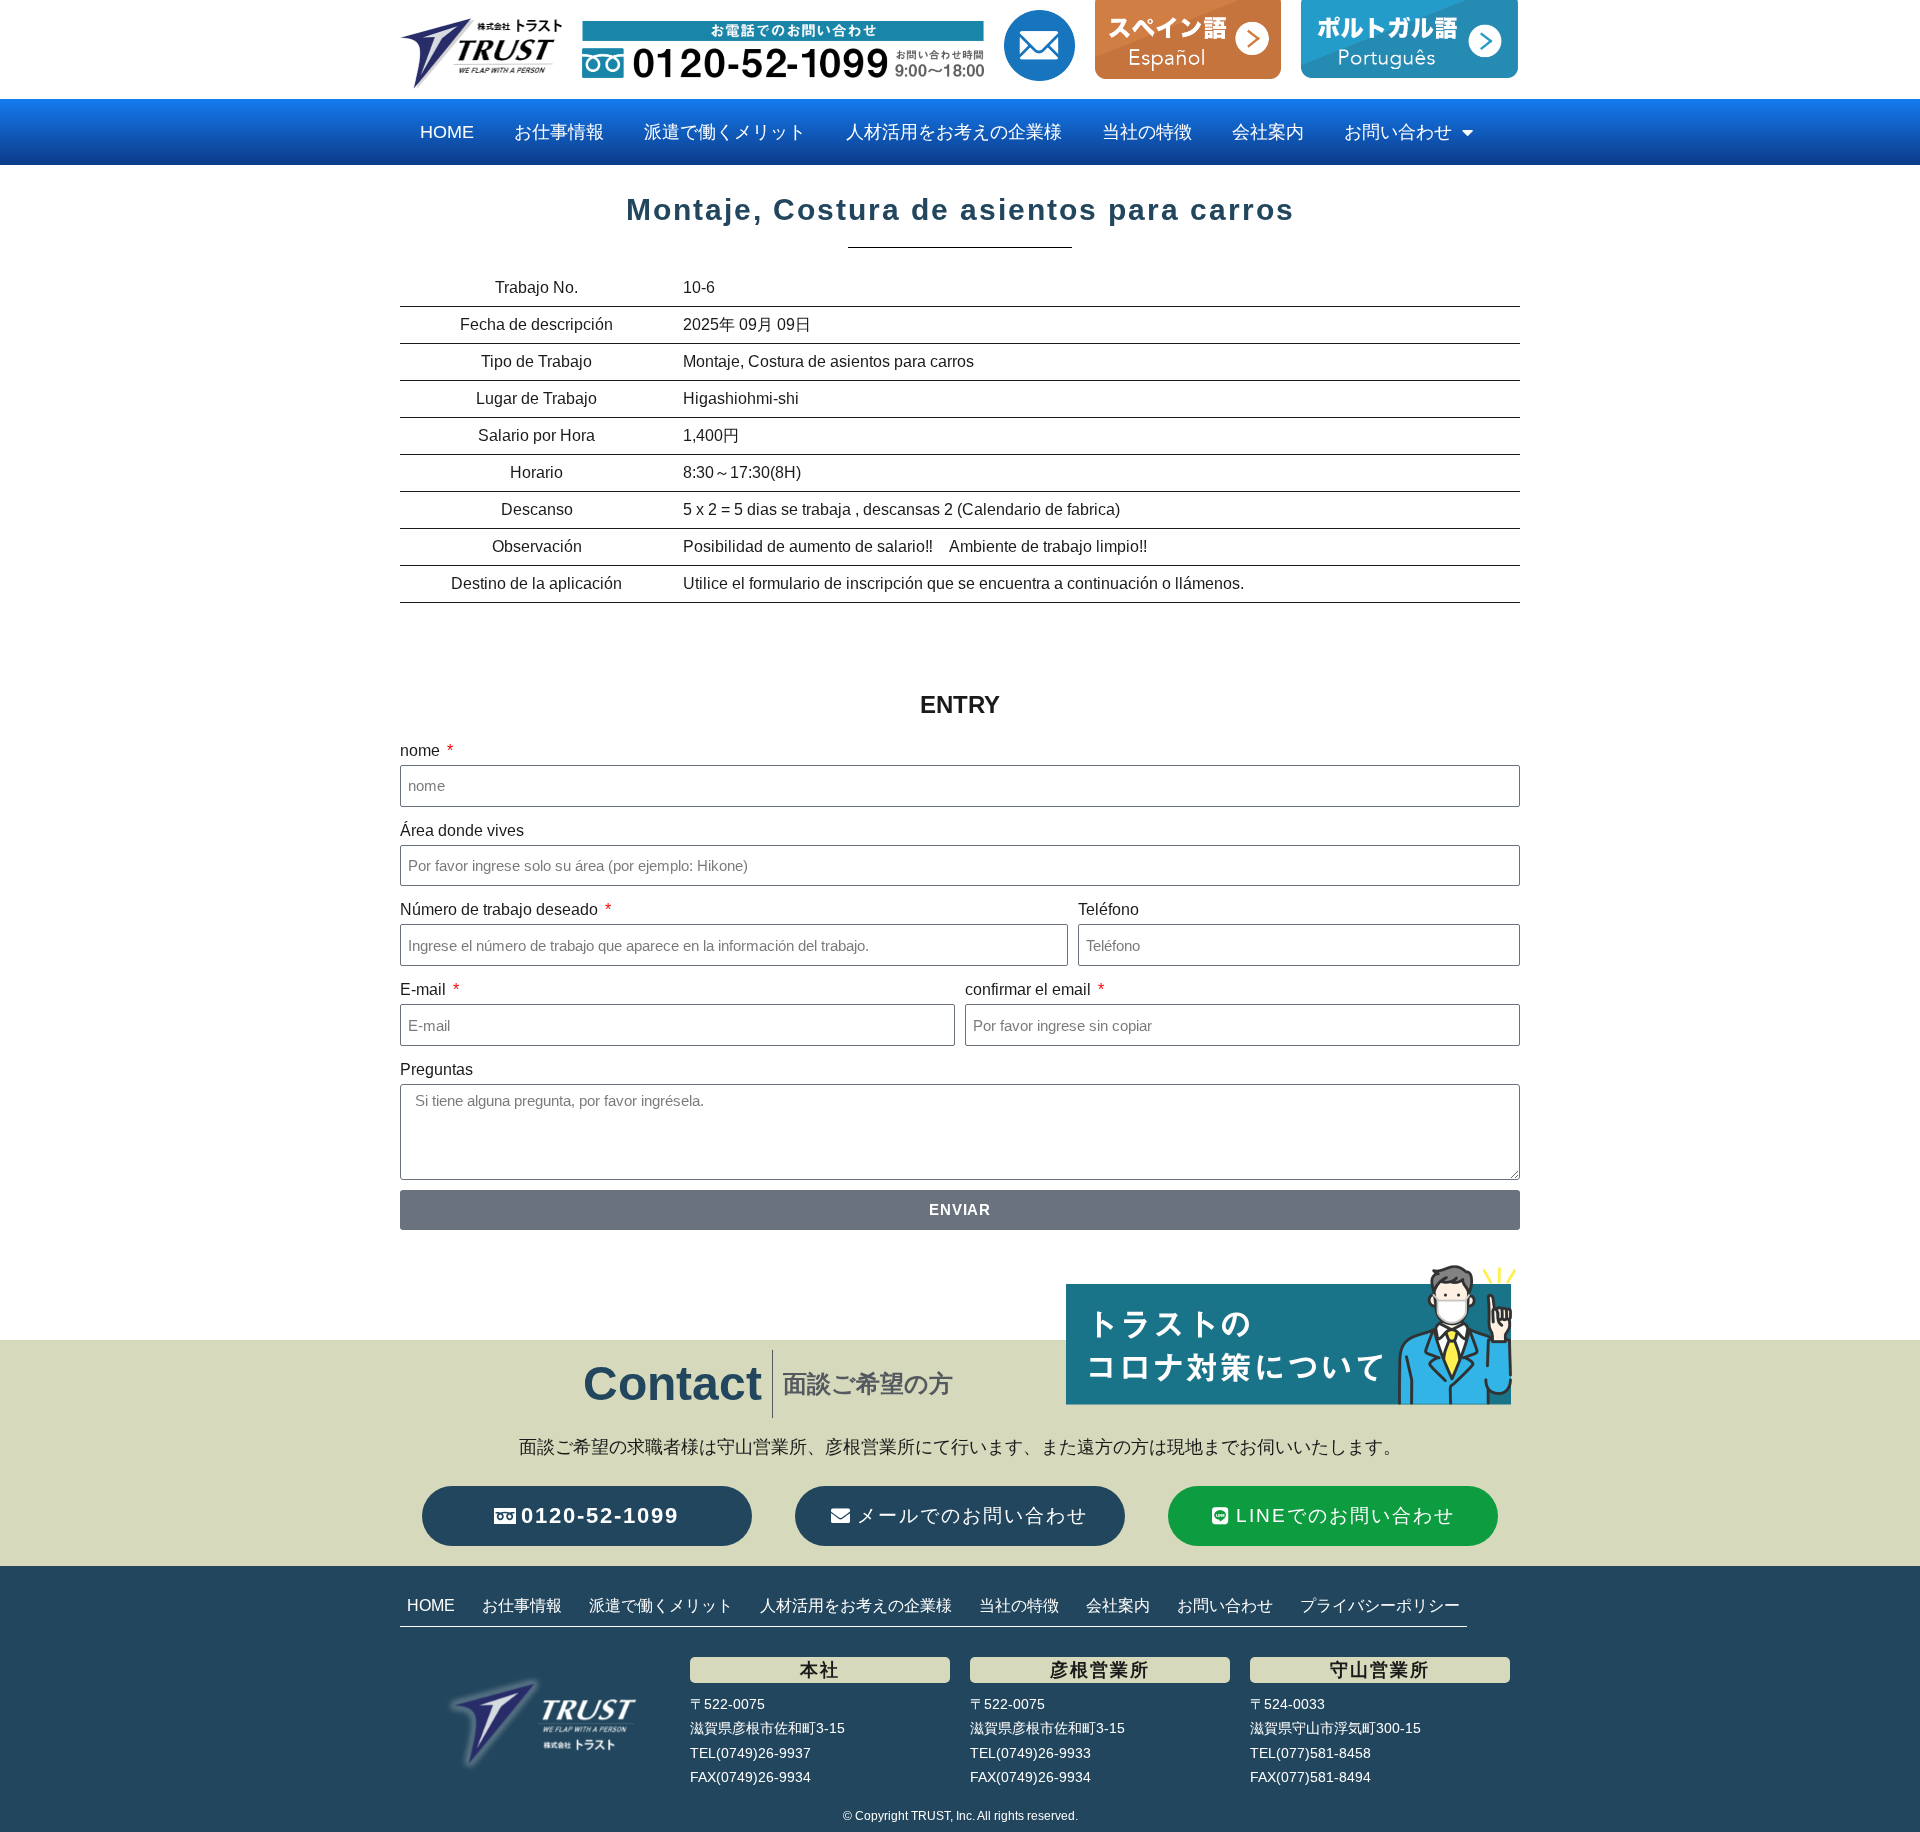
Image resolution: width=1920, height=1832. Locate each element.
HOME (447, 132)
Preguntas (436, 1069)
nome (422, 750)
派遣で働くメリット (725, 132)
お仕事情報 (559, 132)
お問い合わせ (1398, 132)
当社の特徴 (1147, 132)
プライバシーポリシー (1380, 1605)
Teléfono (1108, 909)
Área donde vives (462, 830)
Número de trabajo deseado (501, 909)
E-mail (425, 989)
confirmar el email (1030, 989)
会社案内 (1268, 132)
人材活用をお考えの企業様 (954, 132)
